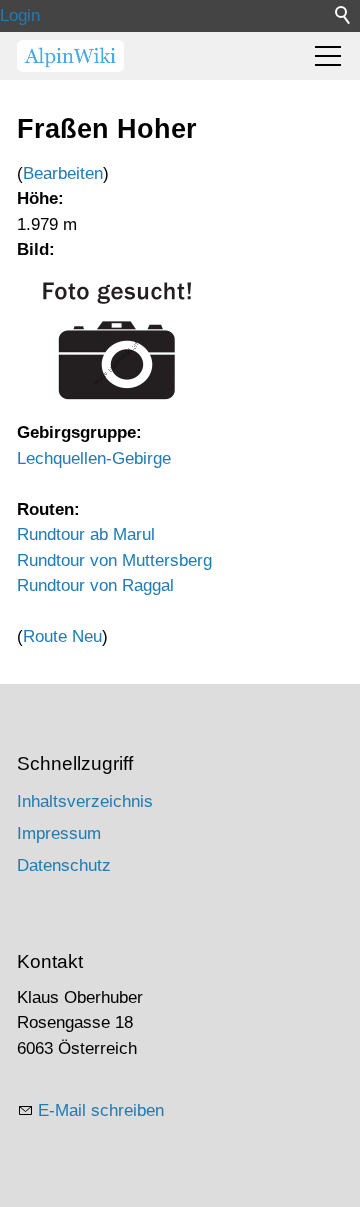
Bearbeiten (63, 173)
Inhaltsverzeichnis (85, 801)
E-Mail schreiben (101, 1110)
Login (20, 15)
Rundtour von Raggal (95, 585)
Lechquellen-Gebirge (94, 458)
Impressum (59, 833)
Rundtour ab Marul (86, 534)
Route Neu (62, 636)
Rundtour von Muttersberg (114, 560)
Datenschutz (64, 865)
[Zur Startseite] (70, 56)
